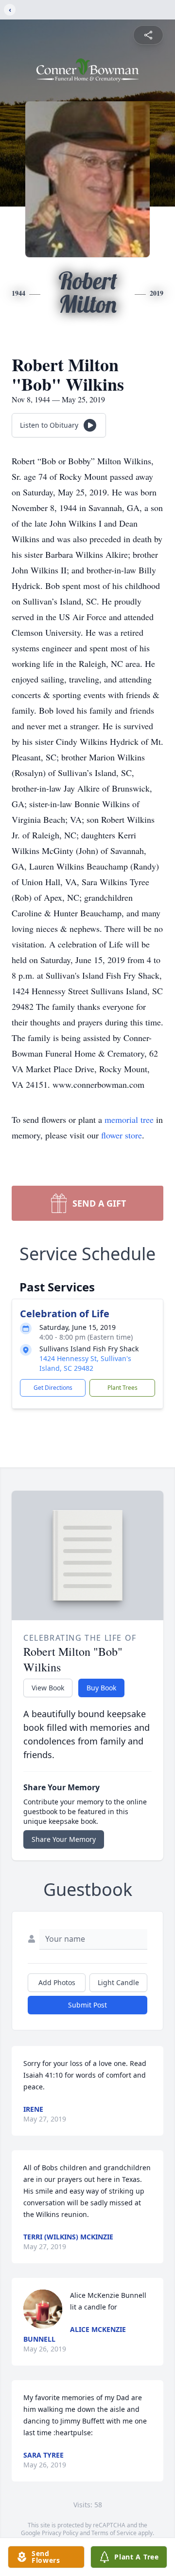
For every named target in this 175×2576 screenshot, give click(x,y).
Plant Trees (122, 1388)
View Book (48, 1688)
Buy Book (101, 1688)
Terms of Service (114, 2533)
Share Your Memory (64, 1839)
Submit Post (87, 2005)
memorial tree (129, 1119)
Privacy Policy (60, 2533)
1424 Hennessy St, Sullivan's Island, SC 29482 (85, 1363)
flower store (122, 1135)
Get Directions (53, 1388)
